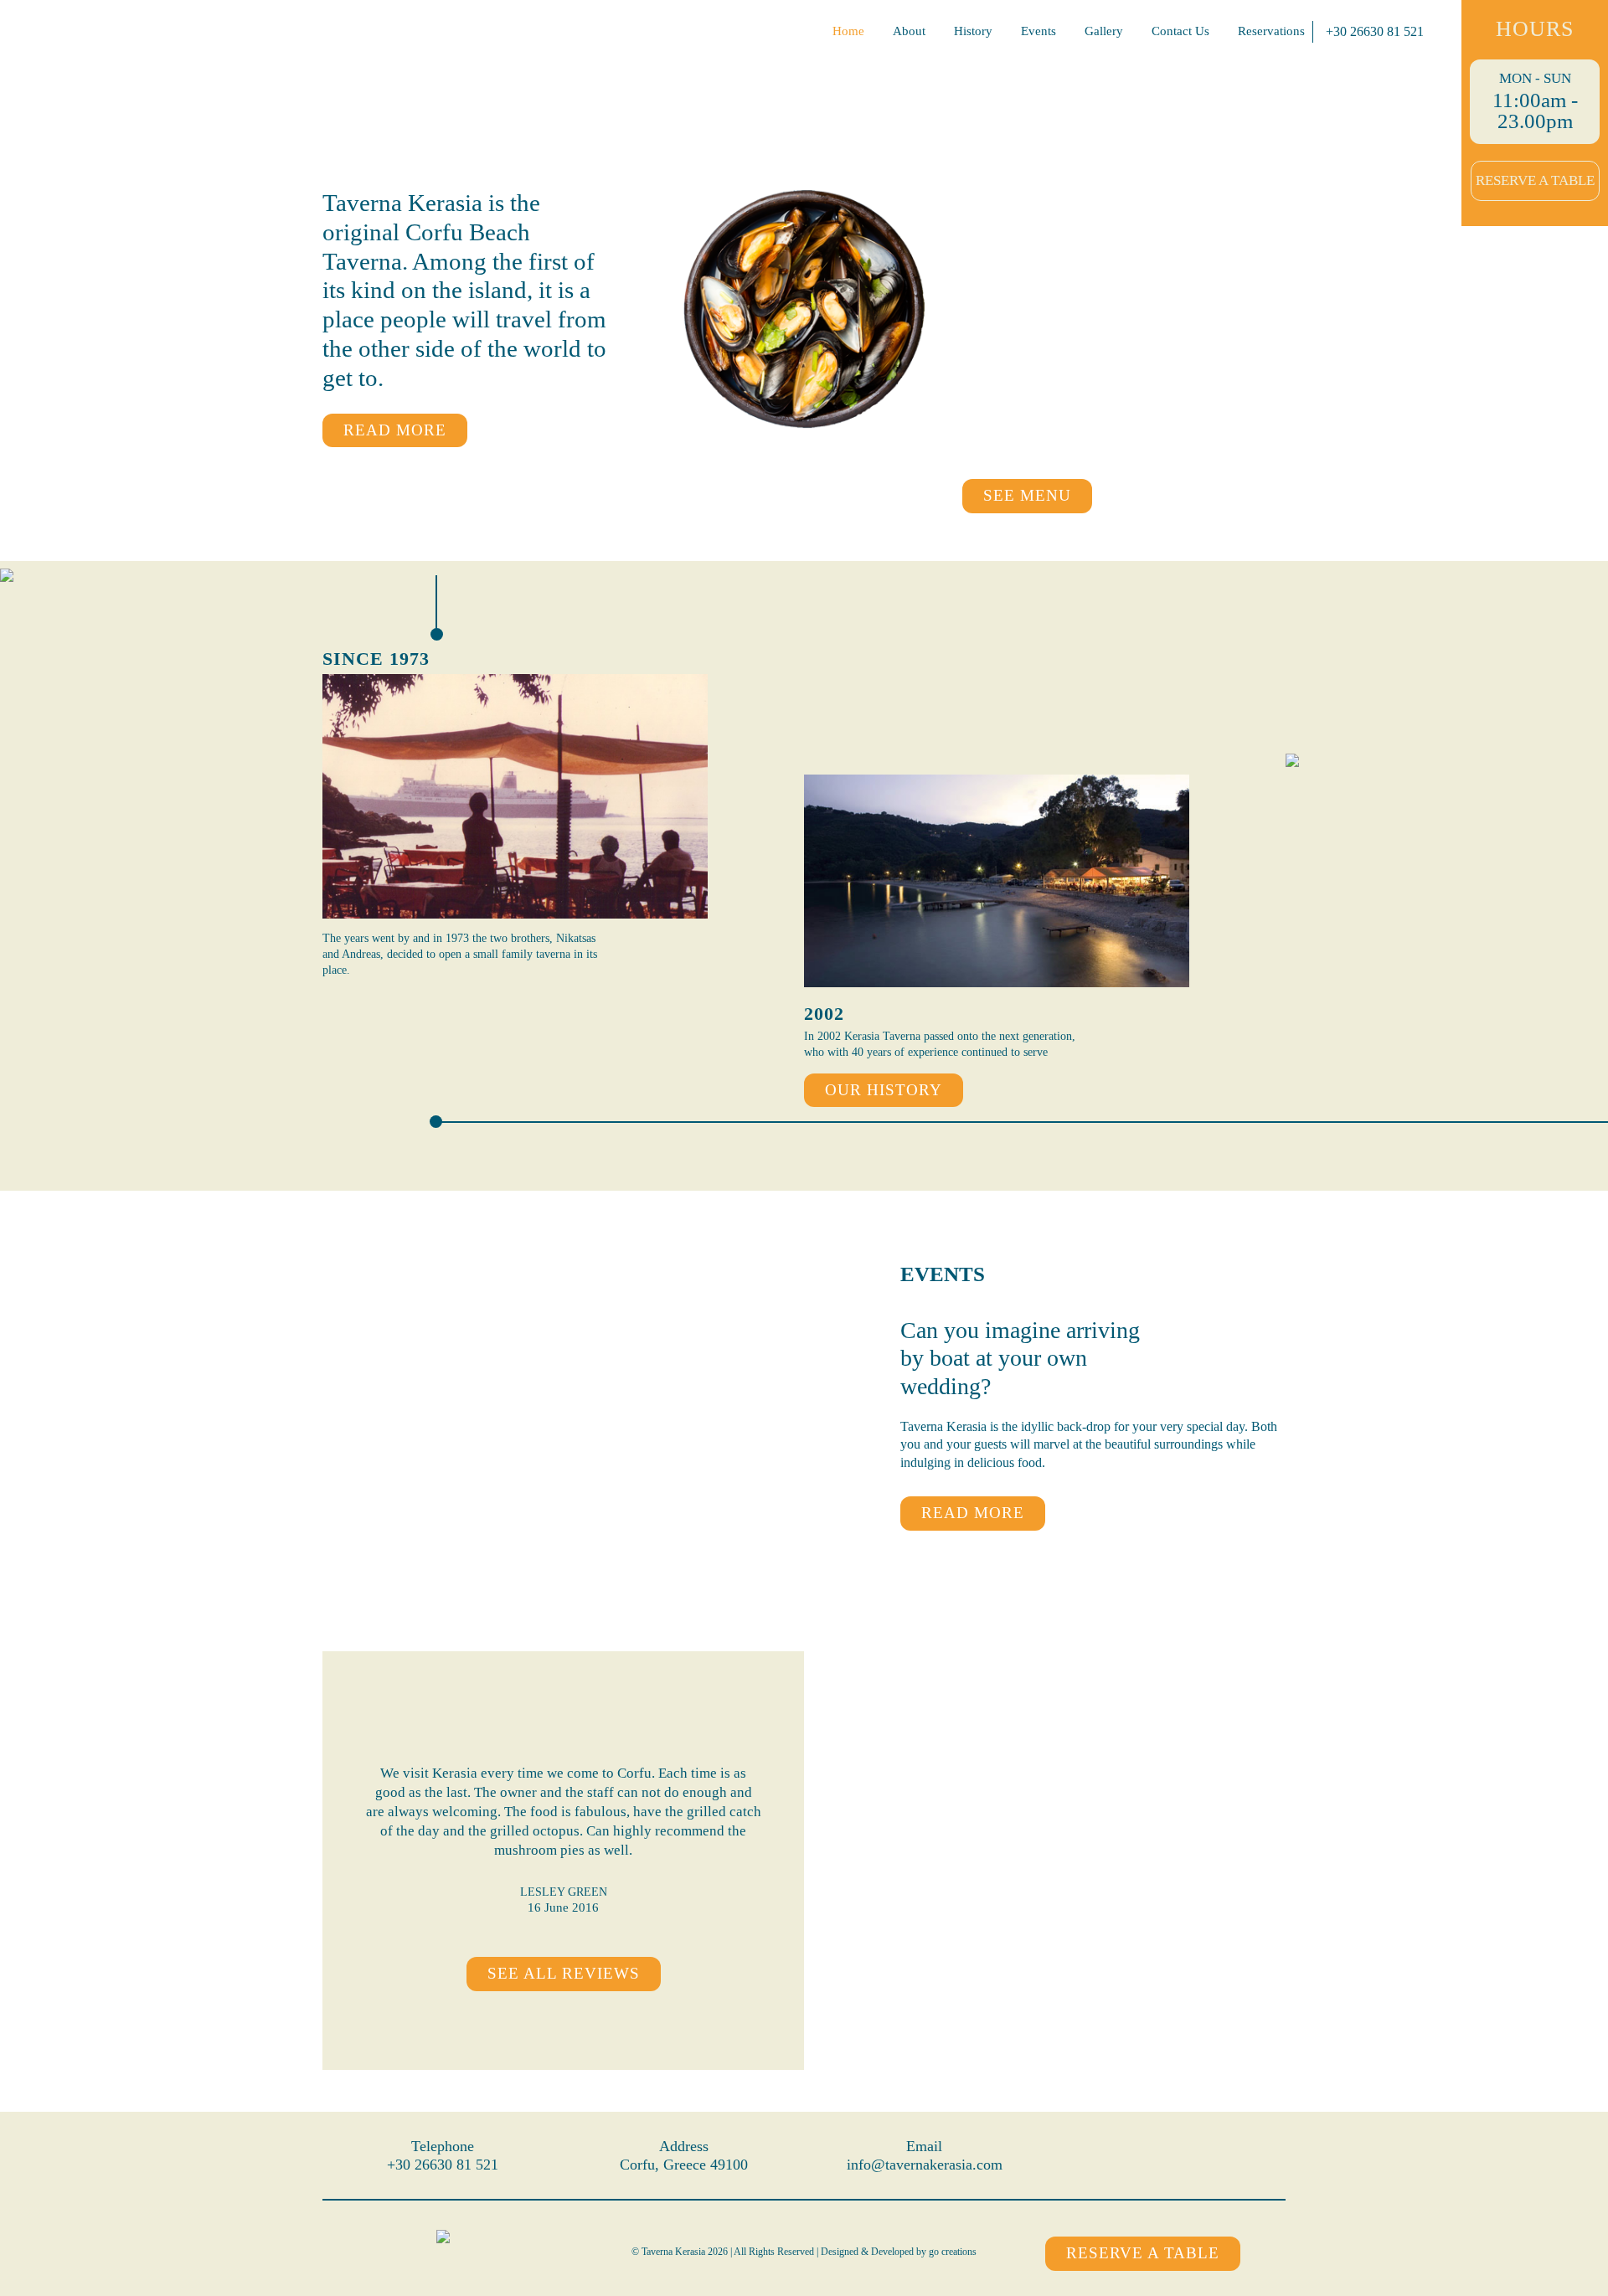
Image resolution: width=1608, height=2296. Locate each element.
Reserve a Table (1535, 180)
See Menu (1027, 495)
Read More (395, 430)
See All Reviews (564, 1973)
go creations (953, 2252)
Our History (884, 1090)
